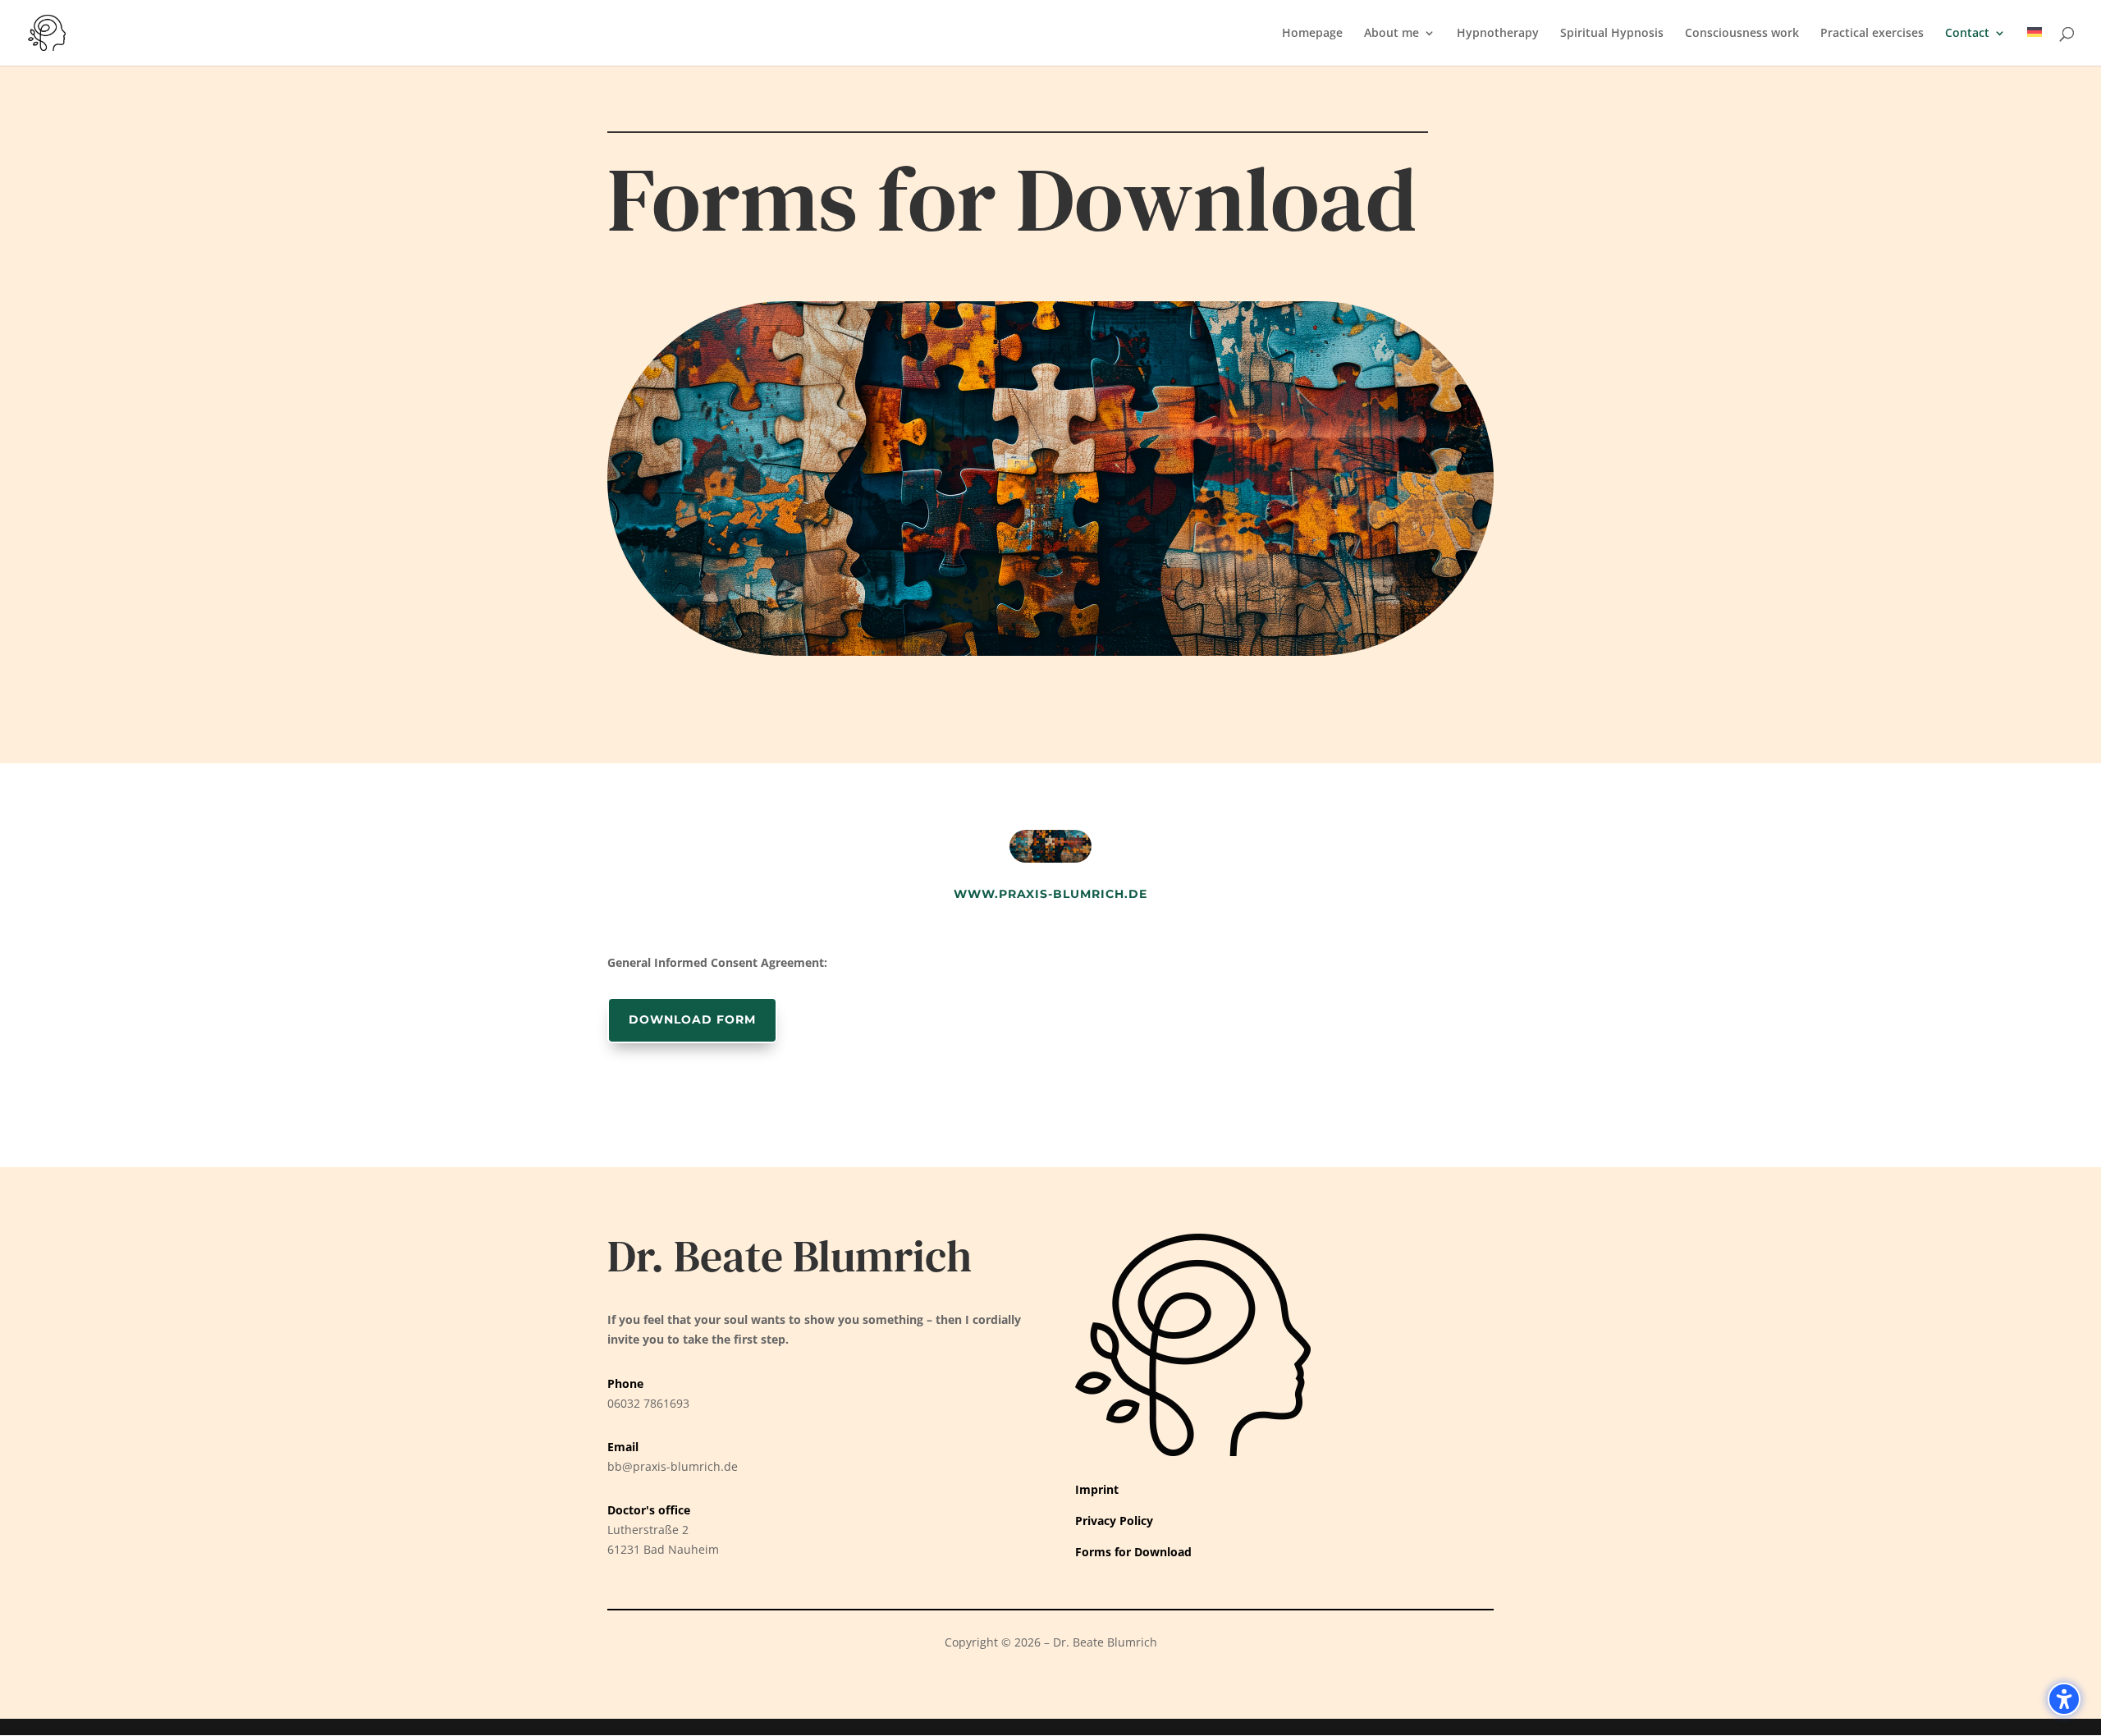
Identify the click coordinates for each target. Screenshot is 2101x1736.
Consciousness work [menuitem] (1742, 34)
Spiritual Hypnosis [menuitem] (1612, 34)
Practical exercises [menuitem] (1872, 34)
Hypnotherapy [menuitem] (1498, 34)
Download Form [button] (692, 1019)
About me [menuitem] (1392, 34)
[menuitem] (2035, 46)
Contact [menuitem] (1967, 34)
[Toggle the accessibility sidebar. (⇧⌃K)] (2064, 1699)
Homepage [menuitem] (1312, 34)
